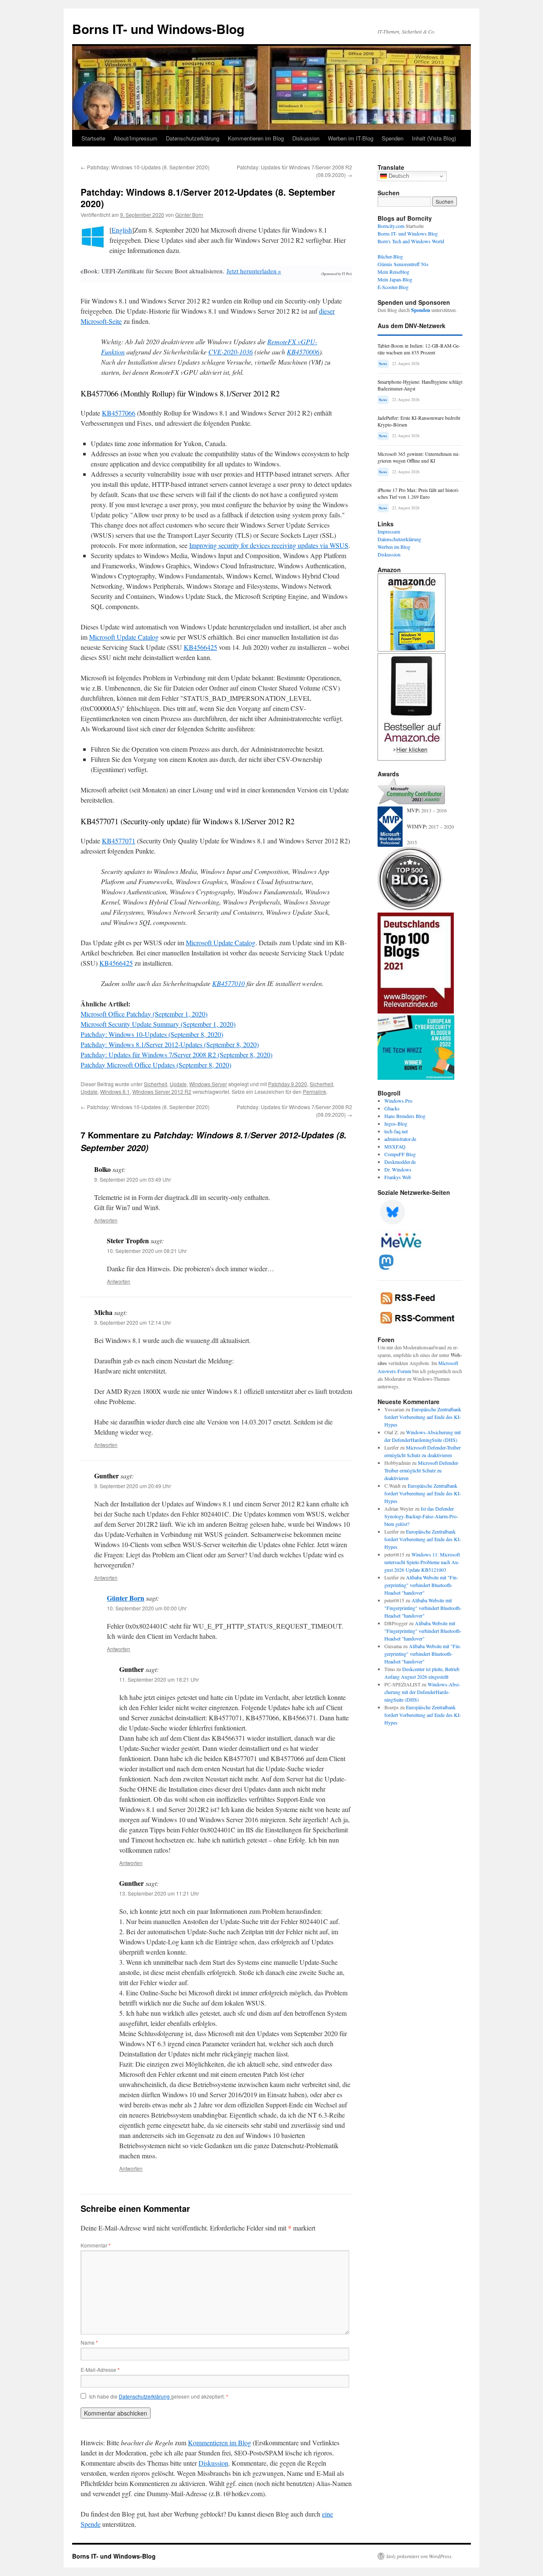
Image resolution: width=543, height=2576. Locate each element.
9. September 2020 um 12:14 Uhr (133, 1322)
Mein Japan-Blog (395, 279)
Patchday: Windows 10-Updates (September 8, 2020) (152, 1034)
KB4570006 (303, 352)
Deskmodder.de (400, 1162)
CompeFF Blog (400, 1154)
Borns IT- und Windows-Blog (158, 29)
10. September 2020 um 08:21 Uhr (147, 1251)
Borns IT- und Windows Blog (408, 233)
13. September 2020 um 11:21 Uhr (159, 1893)
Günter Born (189, 215)
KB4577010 (228, 983)
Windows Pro (398, 1101)
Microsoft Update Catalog (124, 637)
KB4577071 (119, 841)
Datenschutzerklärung (193, 138)
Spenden (393, 138)
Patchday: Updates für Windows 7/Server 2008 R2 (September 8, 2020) (176, 1055)
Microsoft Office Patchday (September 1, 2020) (144, 1014)
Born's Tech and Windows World (411, 241)
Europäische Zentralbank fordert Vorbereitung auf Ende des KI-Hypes (423, 1417)
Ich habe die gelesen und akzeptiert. (159, 2396)
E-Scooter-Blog (393, 287)
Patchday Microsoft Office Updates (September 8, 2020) (156, 1065)
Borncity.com (391, 226)
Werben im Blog (394, 547)
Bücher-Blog (390, 256)
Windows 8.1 (115, 1091)
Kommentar (96, 2245)
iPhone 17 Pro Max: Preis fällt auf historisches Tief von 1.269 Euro (418, 493)
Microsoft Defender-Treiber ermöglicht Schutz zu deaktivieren (422, 1470)
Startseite (93, 138)
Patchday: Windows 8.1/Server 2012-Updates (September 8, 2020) (170, 1044)
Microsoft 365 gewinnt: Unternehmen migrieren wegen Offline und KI (419, 457)
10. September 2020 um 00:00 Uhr (147, 1608)
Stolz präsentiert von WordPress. (419, 2556)
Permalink (315, 1091)
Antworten (106, 1220)
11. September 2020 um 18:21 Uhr (159, 1679)
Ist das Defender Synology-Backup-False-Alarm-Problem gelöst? (421, 1516)
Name (89, 2342)
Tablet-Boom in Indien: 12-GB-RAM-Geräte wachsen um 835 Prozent (419, 349)
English (122, 230)
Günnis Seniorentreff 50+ (403, 264)
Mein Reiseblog (393, 272)
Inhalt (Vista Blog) (434, 138)
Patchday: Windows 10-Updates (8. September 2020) (145, 167)
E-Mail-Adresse (100, 2370)
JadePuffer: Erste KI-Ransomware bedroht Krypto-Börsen (419, 421)
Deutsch (398, 176)
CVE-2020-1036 (231, 352)
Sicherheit (155, 1084)
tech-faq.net (396, 1131)
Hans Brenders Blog (405, 1116)
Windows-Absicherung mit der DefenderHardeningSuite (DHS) (422, 1692)
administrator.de (400, 1139)
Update (178, 1084)
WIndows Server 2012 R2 (162, 1091)
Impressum (389, 531)
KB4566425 (200, 647)
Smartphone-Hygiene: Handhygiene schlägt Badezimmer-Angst (420, 385)
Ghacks (392, 1108)
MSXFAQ (395, 1146)
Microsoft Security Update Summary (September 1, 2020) (158, 1024)
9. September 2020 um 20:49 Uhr (133, 1486)
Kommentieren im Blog (256, 138)
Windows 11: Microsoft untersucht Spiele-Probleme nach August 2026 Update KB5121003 (422, 1562)
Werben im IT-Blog (351, 138)
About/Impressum (136, 138)
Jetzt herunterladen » (254, 271)
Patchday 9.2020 (288, 1084)
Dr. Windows (398, 1169)
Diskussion (306, 138)
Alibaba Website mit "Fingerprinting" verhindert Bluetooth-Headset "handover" (421, 1585)
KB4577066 (119, 413)
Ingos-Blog (396, 1124)
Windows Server (208, 1084)
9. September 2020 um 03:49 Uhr (133, 1179)
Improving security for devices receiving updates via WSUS (269, 545)
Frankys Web (398, 1177)
